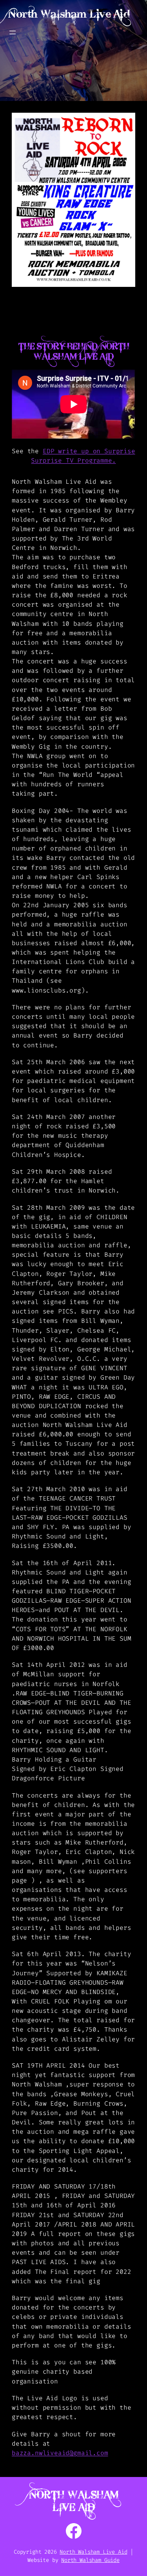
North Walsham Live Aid (69, 14)
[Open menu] (13, 32)
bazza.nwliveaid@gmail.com (60, 2453)
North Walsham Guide (90, 2560)
